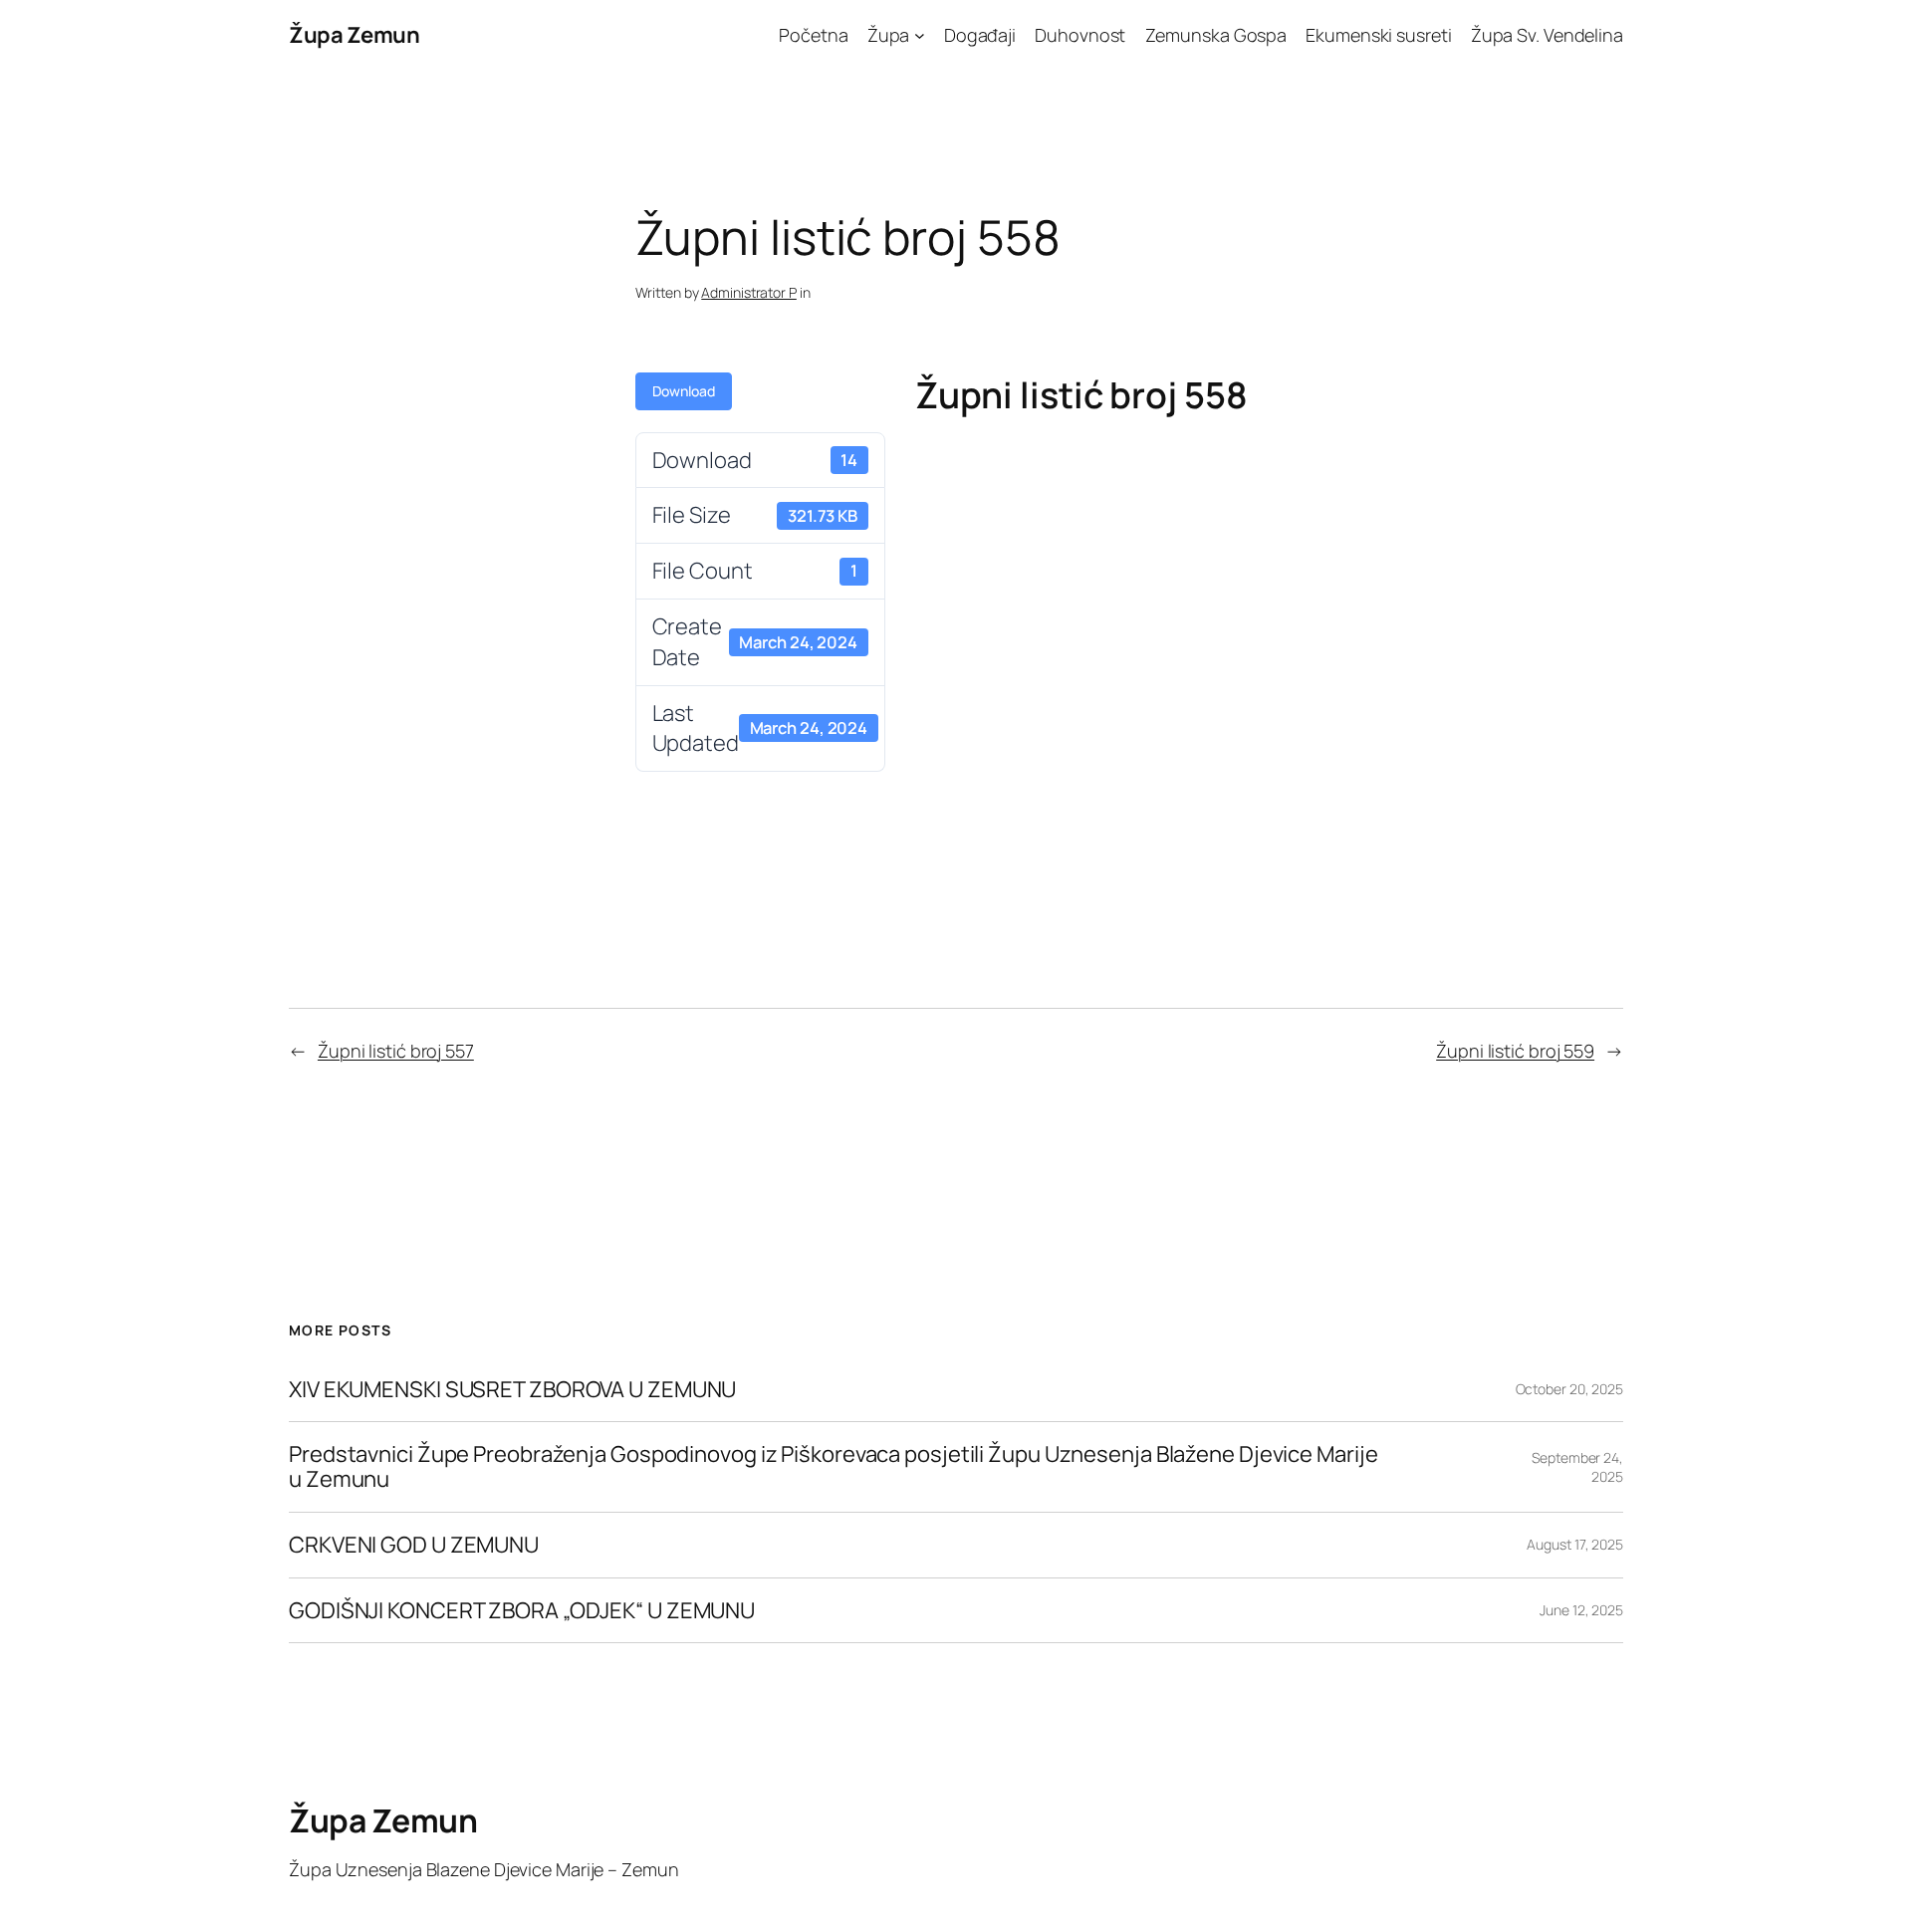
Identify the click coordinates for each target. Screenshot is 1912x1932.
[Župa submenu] (920, 35)
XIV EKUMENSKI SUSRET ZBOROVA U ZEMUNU (512, 1390)
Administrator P (749, 292)
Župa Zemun (354, 35)
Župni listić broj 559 (1515, 1051)
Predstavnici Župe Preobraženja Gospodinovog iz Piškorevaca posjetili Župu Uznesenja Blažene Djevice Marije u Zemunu (833, 1467)
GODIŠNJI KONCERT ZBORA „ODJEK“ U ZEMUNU (522, 1611)
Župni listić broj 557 (396, 1051)
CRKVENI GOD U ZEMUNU (414, 1545)
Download (684, 391)
